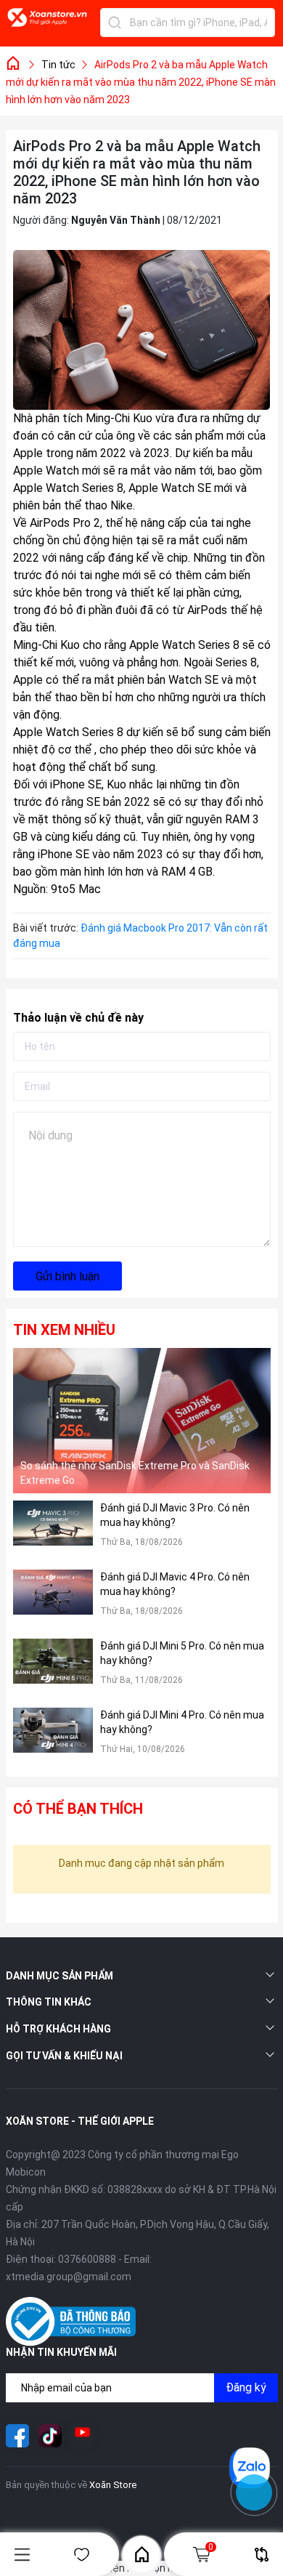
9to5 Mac (76, 889)
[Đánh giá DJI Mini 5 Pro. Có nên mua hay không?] (53, 1669)
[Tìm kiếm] (115, 23)
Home (141, 2554)
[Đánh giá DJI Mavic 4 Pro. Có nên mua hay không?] (53, 1600)
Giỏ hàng (211, 2547)
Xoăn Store (113, 2485)
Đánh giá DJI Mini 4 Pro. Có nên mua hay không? (182, 1722)
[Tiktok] (50, 2436)
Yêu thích (82, 2555)
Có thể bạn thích (78, 1809)
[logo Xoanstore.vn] (47, 25)
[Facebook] (17, 2436)
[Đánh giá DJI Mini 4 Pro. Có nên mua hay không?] (53, 1739)
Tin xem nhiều (64, 1330)
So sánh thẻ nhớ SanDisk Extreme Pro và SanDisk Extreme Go (135, 1473)
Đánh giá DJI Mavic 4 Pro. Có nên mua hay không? (175, 1584)
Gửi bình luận (67, 1276)
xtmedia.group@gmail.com (69, 2277)
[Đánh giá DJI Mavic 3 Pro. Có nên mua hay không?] (53, 1531)
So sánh (261, 2555)
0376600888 (87, 2259)
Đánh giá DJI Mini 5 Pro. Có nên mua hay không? (182, 1653)
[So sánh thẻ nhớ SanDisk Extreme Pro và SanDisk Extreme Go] (142, 1421)
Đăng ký (246, 2387)
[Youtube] (83, 2436)
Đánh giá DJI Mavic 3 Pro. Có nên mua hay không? (175, 1515)
